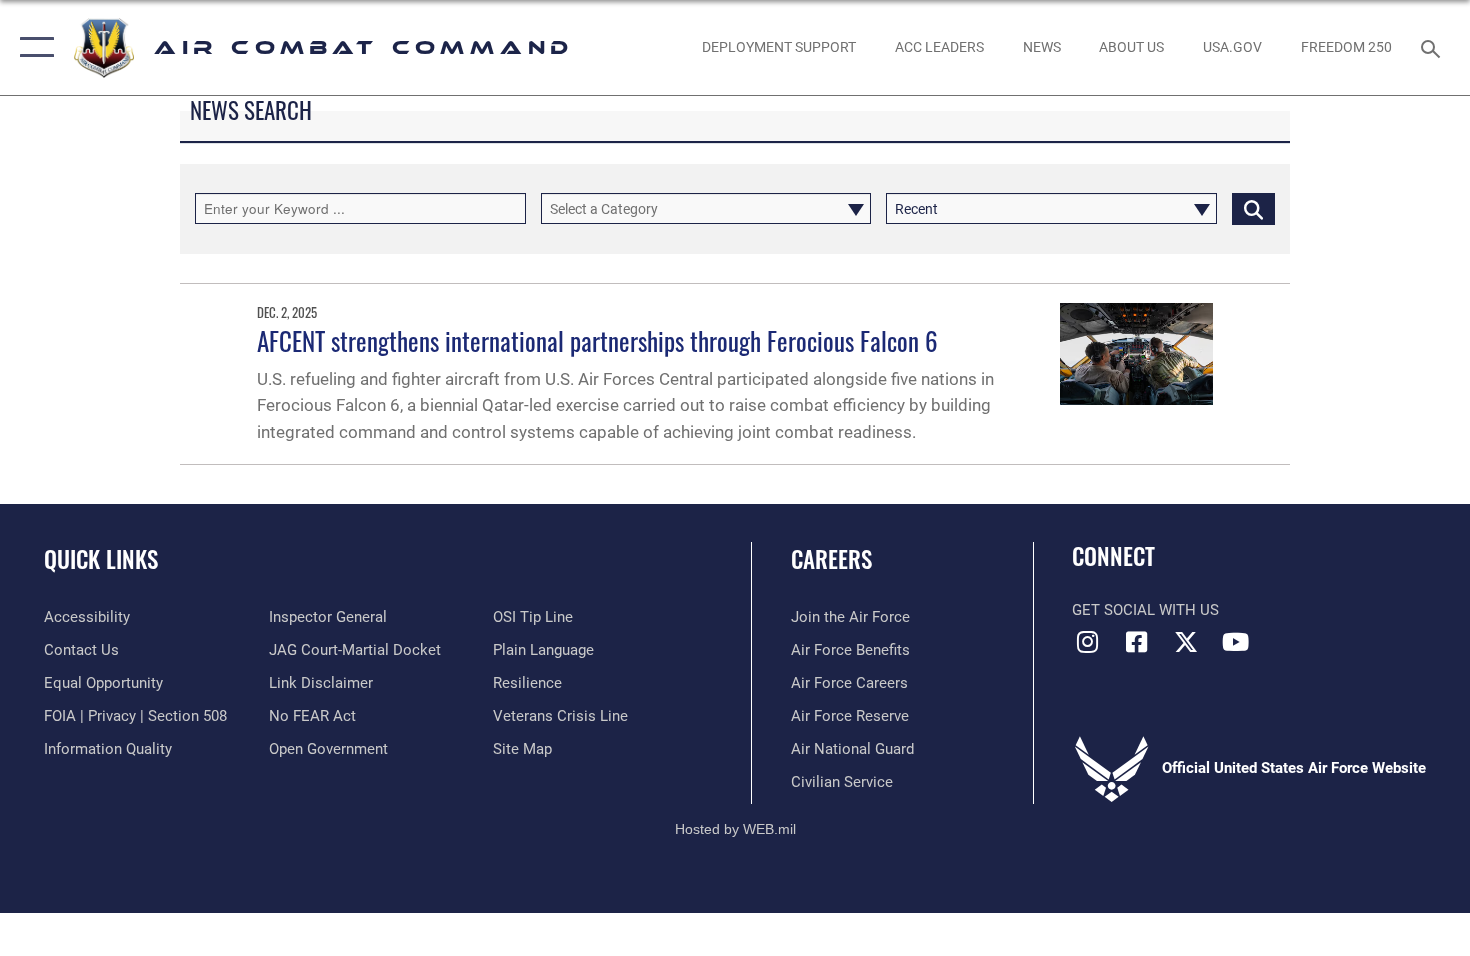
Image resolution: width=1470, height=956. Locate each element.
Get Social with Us (1145, 610)
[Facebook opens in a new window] (1137, 642)
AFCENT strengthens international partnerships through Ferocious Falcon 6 (597, 340)
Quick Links (101, 559)
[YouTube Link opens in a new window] (1235, 642)
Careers (831, 559)
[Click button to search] (1253, 208)
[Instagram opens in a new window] (1087, 642)
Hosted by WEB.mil (735, 829)
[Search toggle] (1433, 47)
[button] (32, 47)
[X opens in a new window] (1186, 642)
